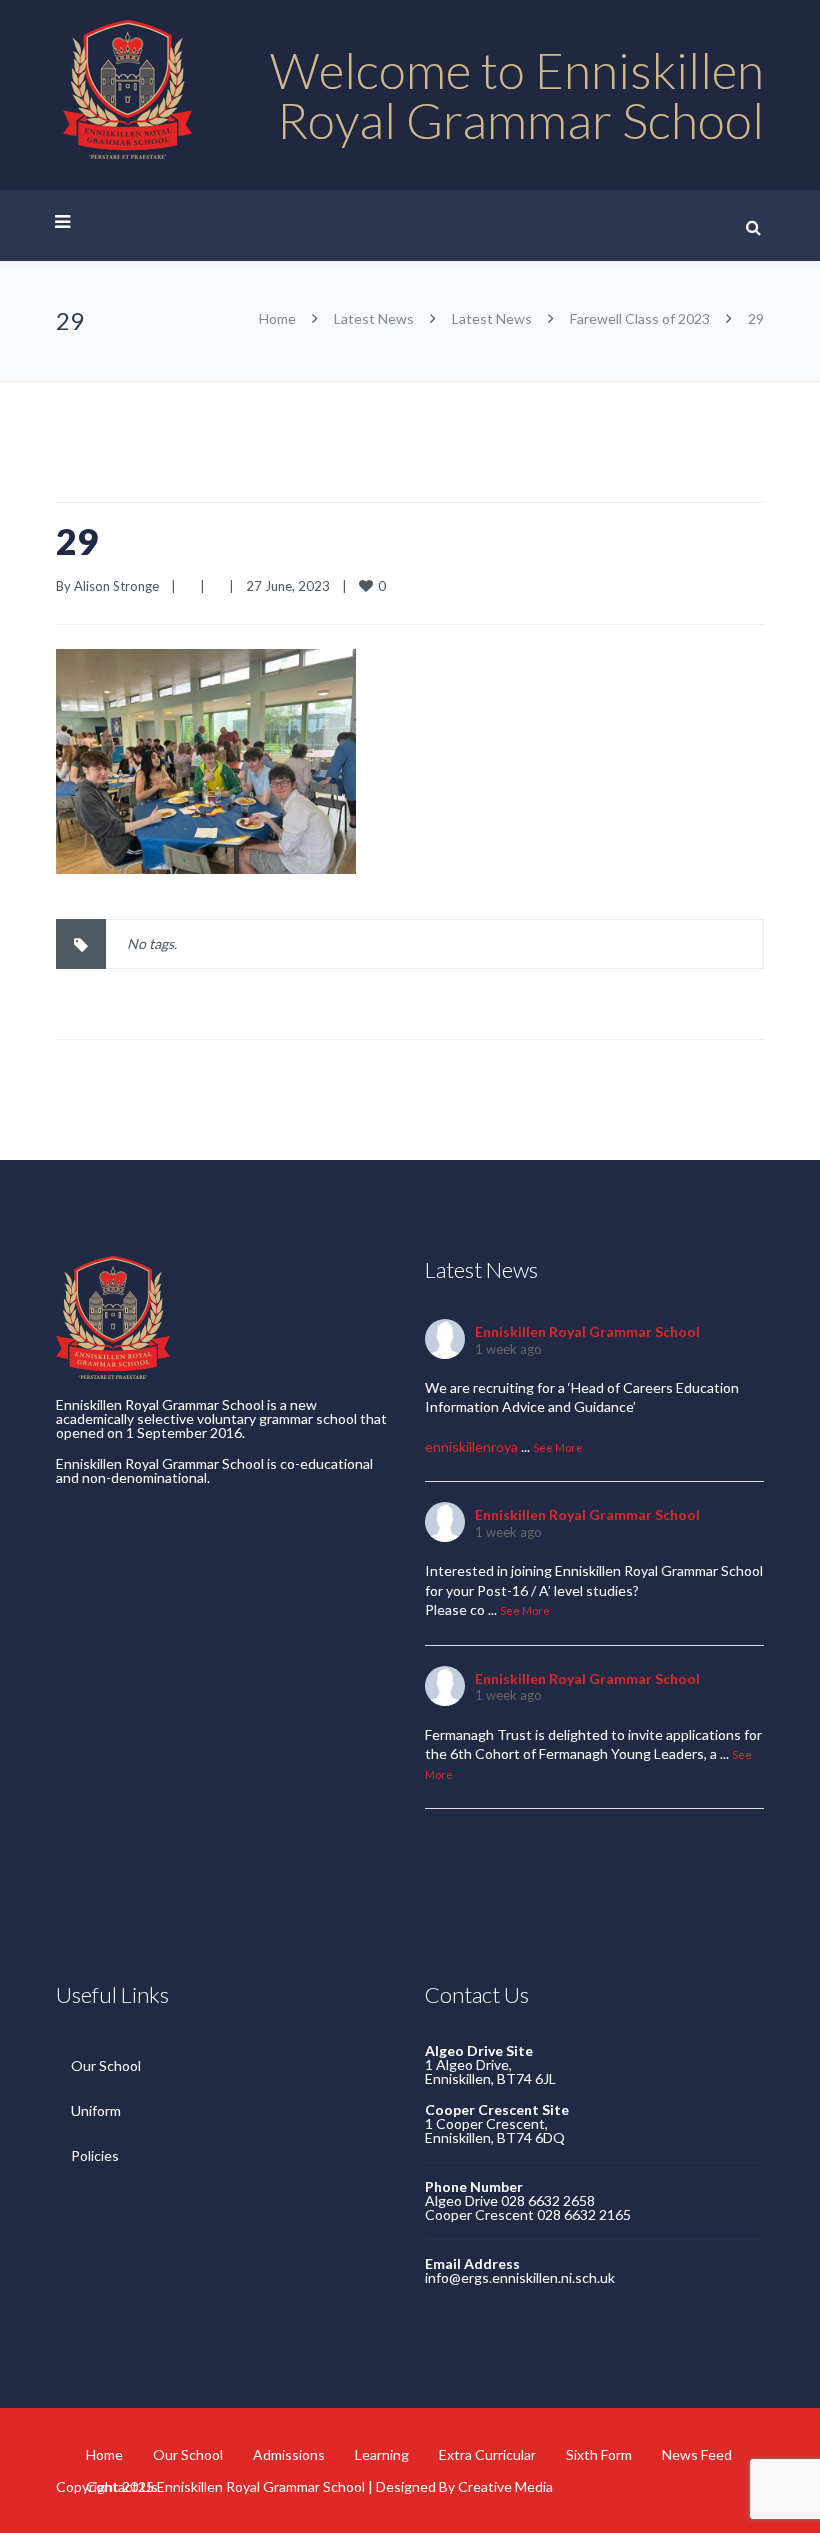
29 (77, 541)
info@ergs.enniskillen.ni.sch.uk (520, 2277)
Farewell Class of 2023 (640, 318)
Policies (95, 2155)
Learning (382, 2454)
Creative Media (505, 2486)
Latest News (374, 318)
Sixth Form (599, 2454)
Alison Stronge (116, 586)
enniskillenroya (471, 1446)
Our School (106, 2065)
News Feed (697, 2454)
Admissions (289, 2454)
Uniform (96, 2110)
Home (277, 318)
